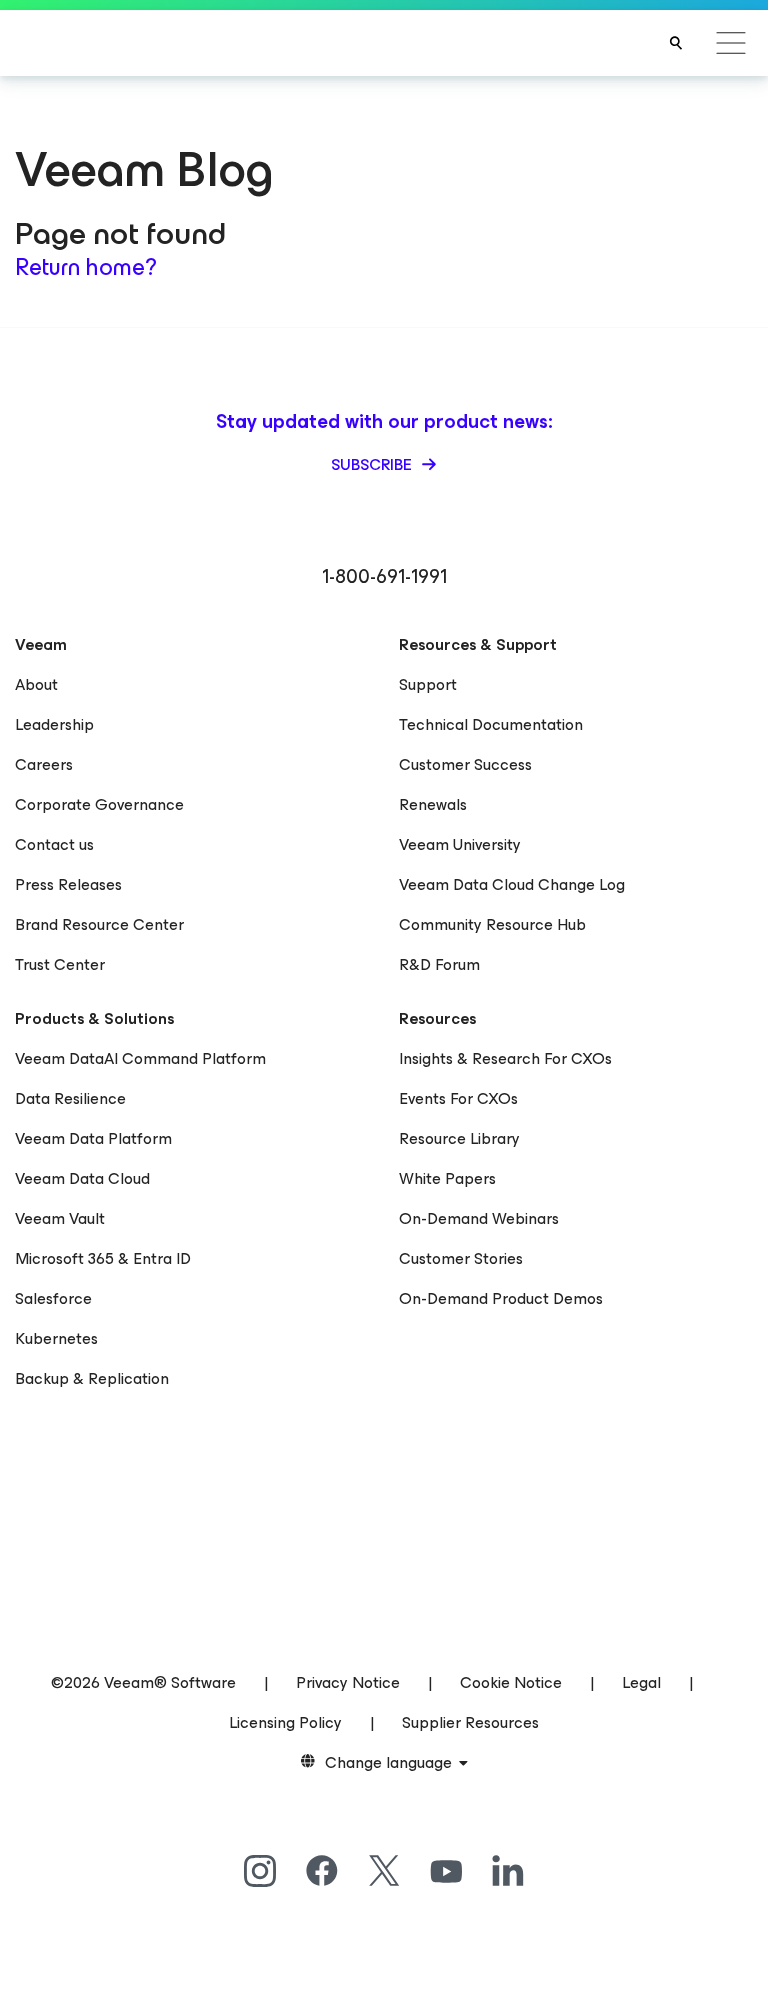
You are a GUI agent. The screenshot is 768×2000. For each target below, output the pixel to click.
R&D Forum (439, 964)
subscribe (373, 464)
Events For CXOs (458, 1098)
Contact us (54, 844)
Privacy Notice (348, 1682)
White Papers (447, 1178)
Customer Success (465, 764)
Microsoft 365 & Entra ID (103, 1258)
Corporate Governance (99, 804)
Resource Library (459, 1138)
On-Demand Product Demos (501, 1298)
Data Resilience (70, 1098)
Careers (44, 764)
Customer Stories (461, 1258)
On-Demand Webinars (479, 1218)
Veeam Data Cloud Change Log (512, 884)
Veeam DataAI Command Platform (140, 1058)
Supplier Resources (470, 1722)
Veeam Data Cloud (82, 1178)
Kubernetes (56, 1338)
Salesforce (53, 1298)
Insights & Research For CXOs (505, 1058)
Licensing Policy (285, 1722)
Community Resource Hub (492, 924)
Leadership (54, 724)
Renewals (433, 804)
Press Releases (68, 884)
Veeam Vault (60, 1218)
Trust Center (60, 964)
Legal (641, 1682)
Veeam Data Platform (93, 1138)
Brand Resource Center (99, 924)
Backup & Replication (92, 1378)
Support (428, 684)
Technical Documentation (491, 724)
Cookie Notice (511, 1682)
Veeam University (460, 844)
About (36, 684)
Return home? (86, 267)
